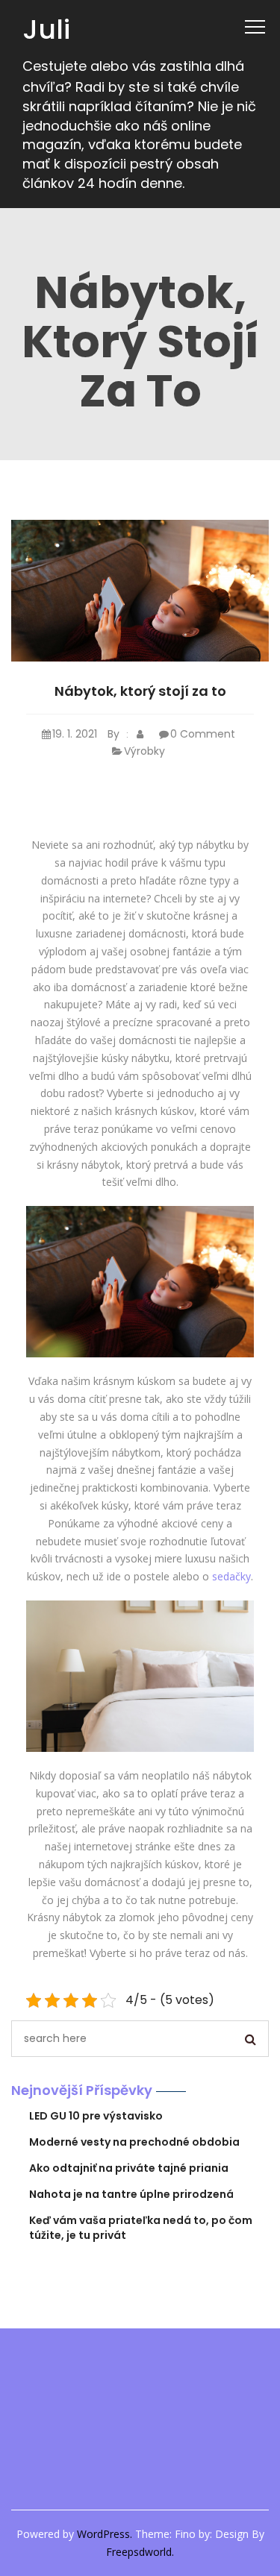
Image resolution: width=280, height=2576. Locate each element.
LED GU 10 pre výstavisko (96, 2116)
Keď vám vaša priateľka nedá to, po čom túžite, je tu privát (141, 2228)
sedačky (231, 1576)
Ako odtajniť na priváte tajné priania (129, 2168)
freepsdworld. (140, 2552)
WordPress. (105, 2534)
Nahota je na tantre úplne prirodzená (131, 2194)
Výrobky (144, 751)
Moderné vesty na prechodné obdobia (134, 2142)
